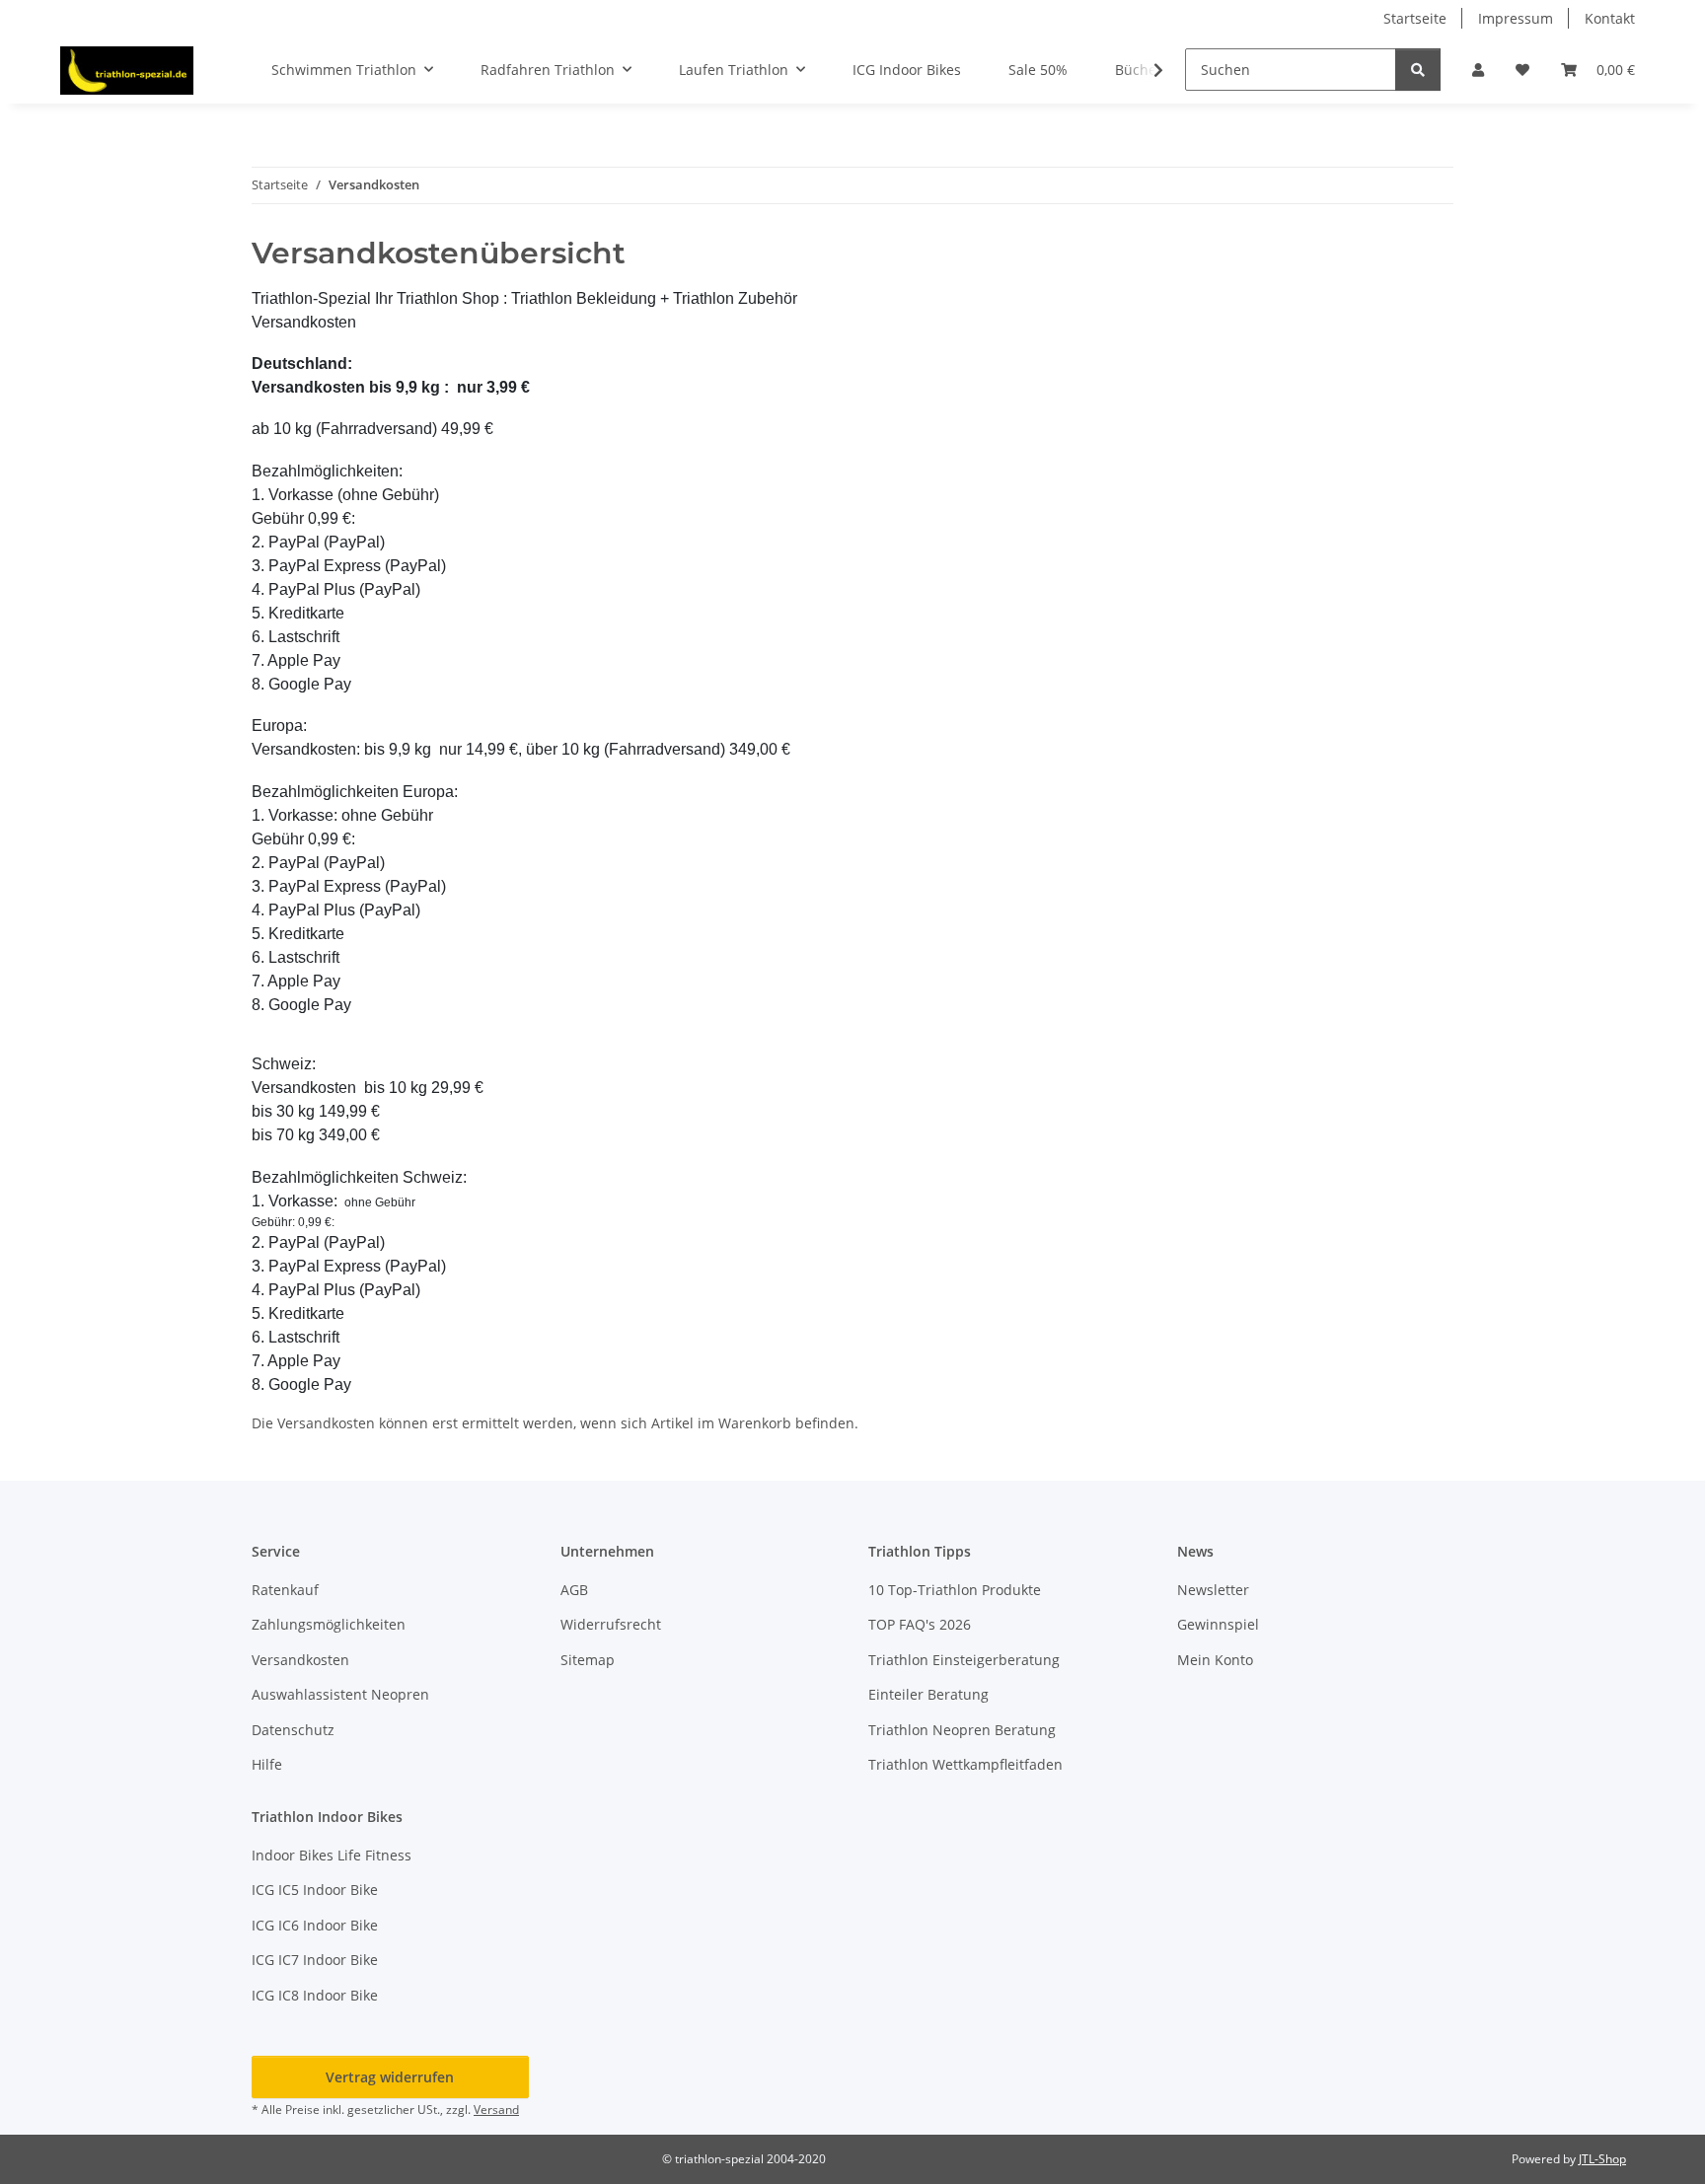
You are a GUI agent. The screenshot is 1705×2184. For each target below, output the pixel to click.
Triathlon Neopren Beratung (962, 1730)
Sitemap (588, 1660)
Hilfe (267, 1764)
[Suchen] (1418, 70)
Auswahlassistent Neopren (340, 1694)
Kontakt (1610, 18)
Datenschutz (293, 1730)
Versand (496, 2110)
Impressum (1516, 18)
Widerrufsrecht (611, 1624)
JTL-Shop (1602, 2159)
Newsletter (1213, 1590)
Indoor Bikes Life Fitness (332, 1855)
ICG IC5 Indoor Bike (315, 1890)
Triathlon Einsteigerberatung (964, 1660)
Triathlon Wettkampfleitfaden (965, 1764)
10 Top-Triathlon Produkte (955, 1590)
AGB (574, 1590)
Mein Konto (1215, 1660)
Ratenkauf (285, 1590)
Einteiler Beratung (928, 1694)
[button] (1478, 70)
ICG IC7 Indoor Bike (315, 1960)
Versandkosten (300, 1660)
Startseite (1415, 18)
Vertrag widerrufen (390, 2077)
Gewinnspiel (1218, 1624)
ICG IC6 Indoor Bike (315, 1925)
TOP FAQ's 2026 (920, 1624)
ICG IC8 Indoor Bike (315, 1995)
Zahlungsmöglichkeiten (329, 1624)
